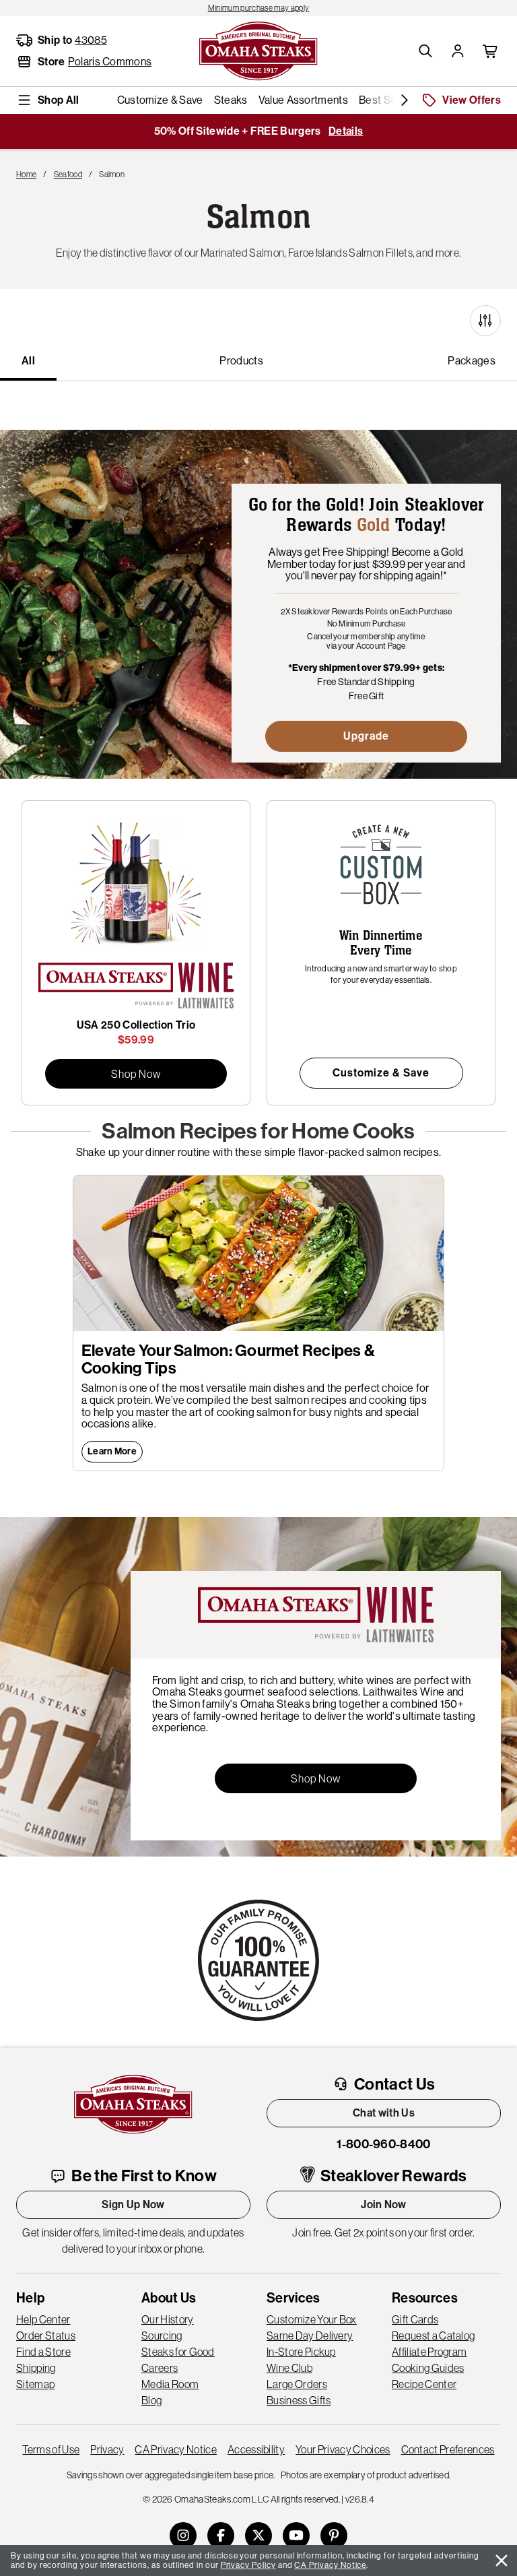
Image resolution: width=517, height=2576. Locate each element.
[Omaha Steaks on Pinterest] (334, 2536)
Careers (160, 2368)
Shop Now (136, 1074)
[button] (425, 51)
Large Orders (297, 2384)
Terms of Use (51, 2449)
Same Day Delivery (310, 2336)
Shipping (36, 2368)
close (502, 2561)
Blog (151, 2400)
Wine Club (289, 2368)
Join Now (384, 2204)
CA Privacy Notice (175, 2449)
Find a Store (43, 2352)
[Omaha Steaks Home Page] (258, 50)
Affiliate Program (429, 2352)
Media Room (170, 2384)
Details (346, 131)
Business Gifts (299, 2400)
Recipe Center (424, 2384)
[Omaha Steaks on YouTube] (296, 2536)
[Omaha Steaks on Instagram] (183, 2536)
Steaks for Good (178, 2352)
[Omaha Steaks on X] (258, 2536)
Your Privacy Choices (343, 2449)
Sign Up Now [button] (133, 2204)
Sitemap (35, 2384)
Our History (168, 2319)
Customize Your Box (312, 2319)
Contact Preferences (448, 2449)
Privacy (107, 2449)
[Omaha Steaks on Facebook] (221, 2536)
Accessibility (256, 2449)
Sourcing (162, 2336)
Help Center (43, 2319)
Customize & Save (381, 1073)
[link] (258, 8)
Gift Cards (415, 2319)
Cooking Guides (428, 2368)
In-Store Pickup (301, 2352)
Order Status (46, 2336)
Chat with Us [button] (384, 2113)
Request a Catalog (433, 2336)
